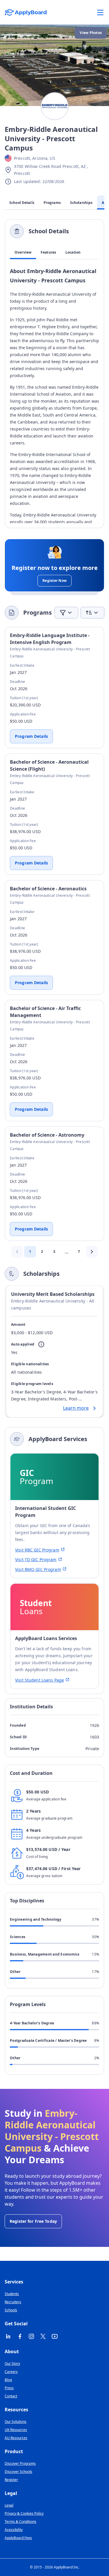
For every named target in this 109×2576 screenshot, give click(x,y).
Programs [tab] (52, 203)
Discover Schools (18, 2472)
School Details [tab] (22, 203)
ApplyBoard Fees (18, 2538)
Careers (11, 2372)
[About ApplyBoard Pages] (100, 12)
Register (11, 2480)
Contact (11, 2396)
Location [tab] (73, 252)
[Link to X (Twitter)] (43, 2336)
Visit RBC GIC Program (37, 1550)
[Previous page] (17, 1252)
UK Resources (16, 2430)
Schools (11, 2310)
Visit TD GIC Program (36, 1559)
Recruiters (13, 2302)
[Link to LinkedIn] (8, 2336)
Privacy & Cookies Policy (24, 2513)
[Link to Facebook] (20, 2336)
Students (12, 2294)
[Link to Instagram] (31, 2336)
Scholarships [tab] (81, 203)
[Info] (41, 1344)
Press (9, 2388)
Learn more (76, 1408)
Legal (9, 2505)
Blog (8, 2380)
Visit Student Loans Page (40, 1680)
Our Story (12, 2364)
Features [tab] (48, 252)
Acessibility (14, 2530)
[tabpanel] (54, 395)
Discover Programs (20, 2463)
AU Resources (16, 2438)
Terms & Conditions (20, 2522)
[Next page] (92, 1252)
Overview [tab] (23, 252)
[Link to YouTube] (55, 2336)
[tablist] (54, 252)
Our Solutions (16, 2422)
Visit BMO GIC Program (38, 1569)
